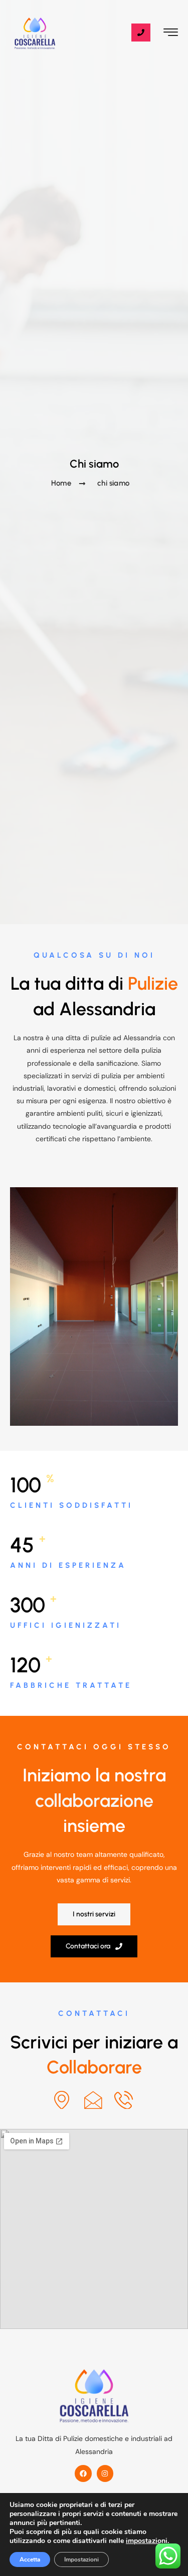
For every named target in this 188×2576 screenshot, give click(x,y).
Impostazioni (81, 2559)
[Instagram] (105, 2473)
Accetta (30, 2559)
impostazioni (147, 2541)
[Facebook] (83, 2473)
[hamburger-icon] (171, 34)
